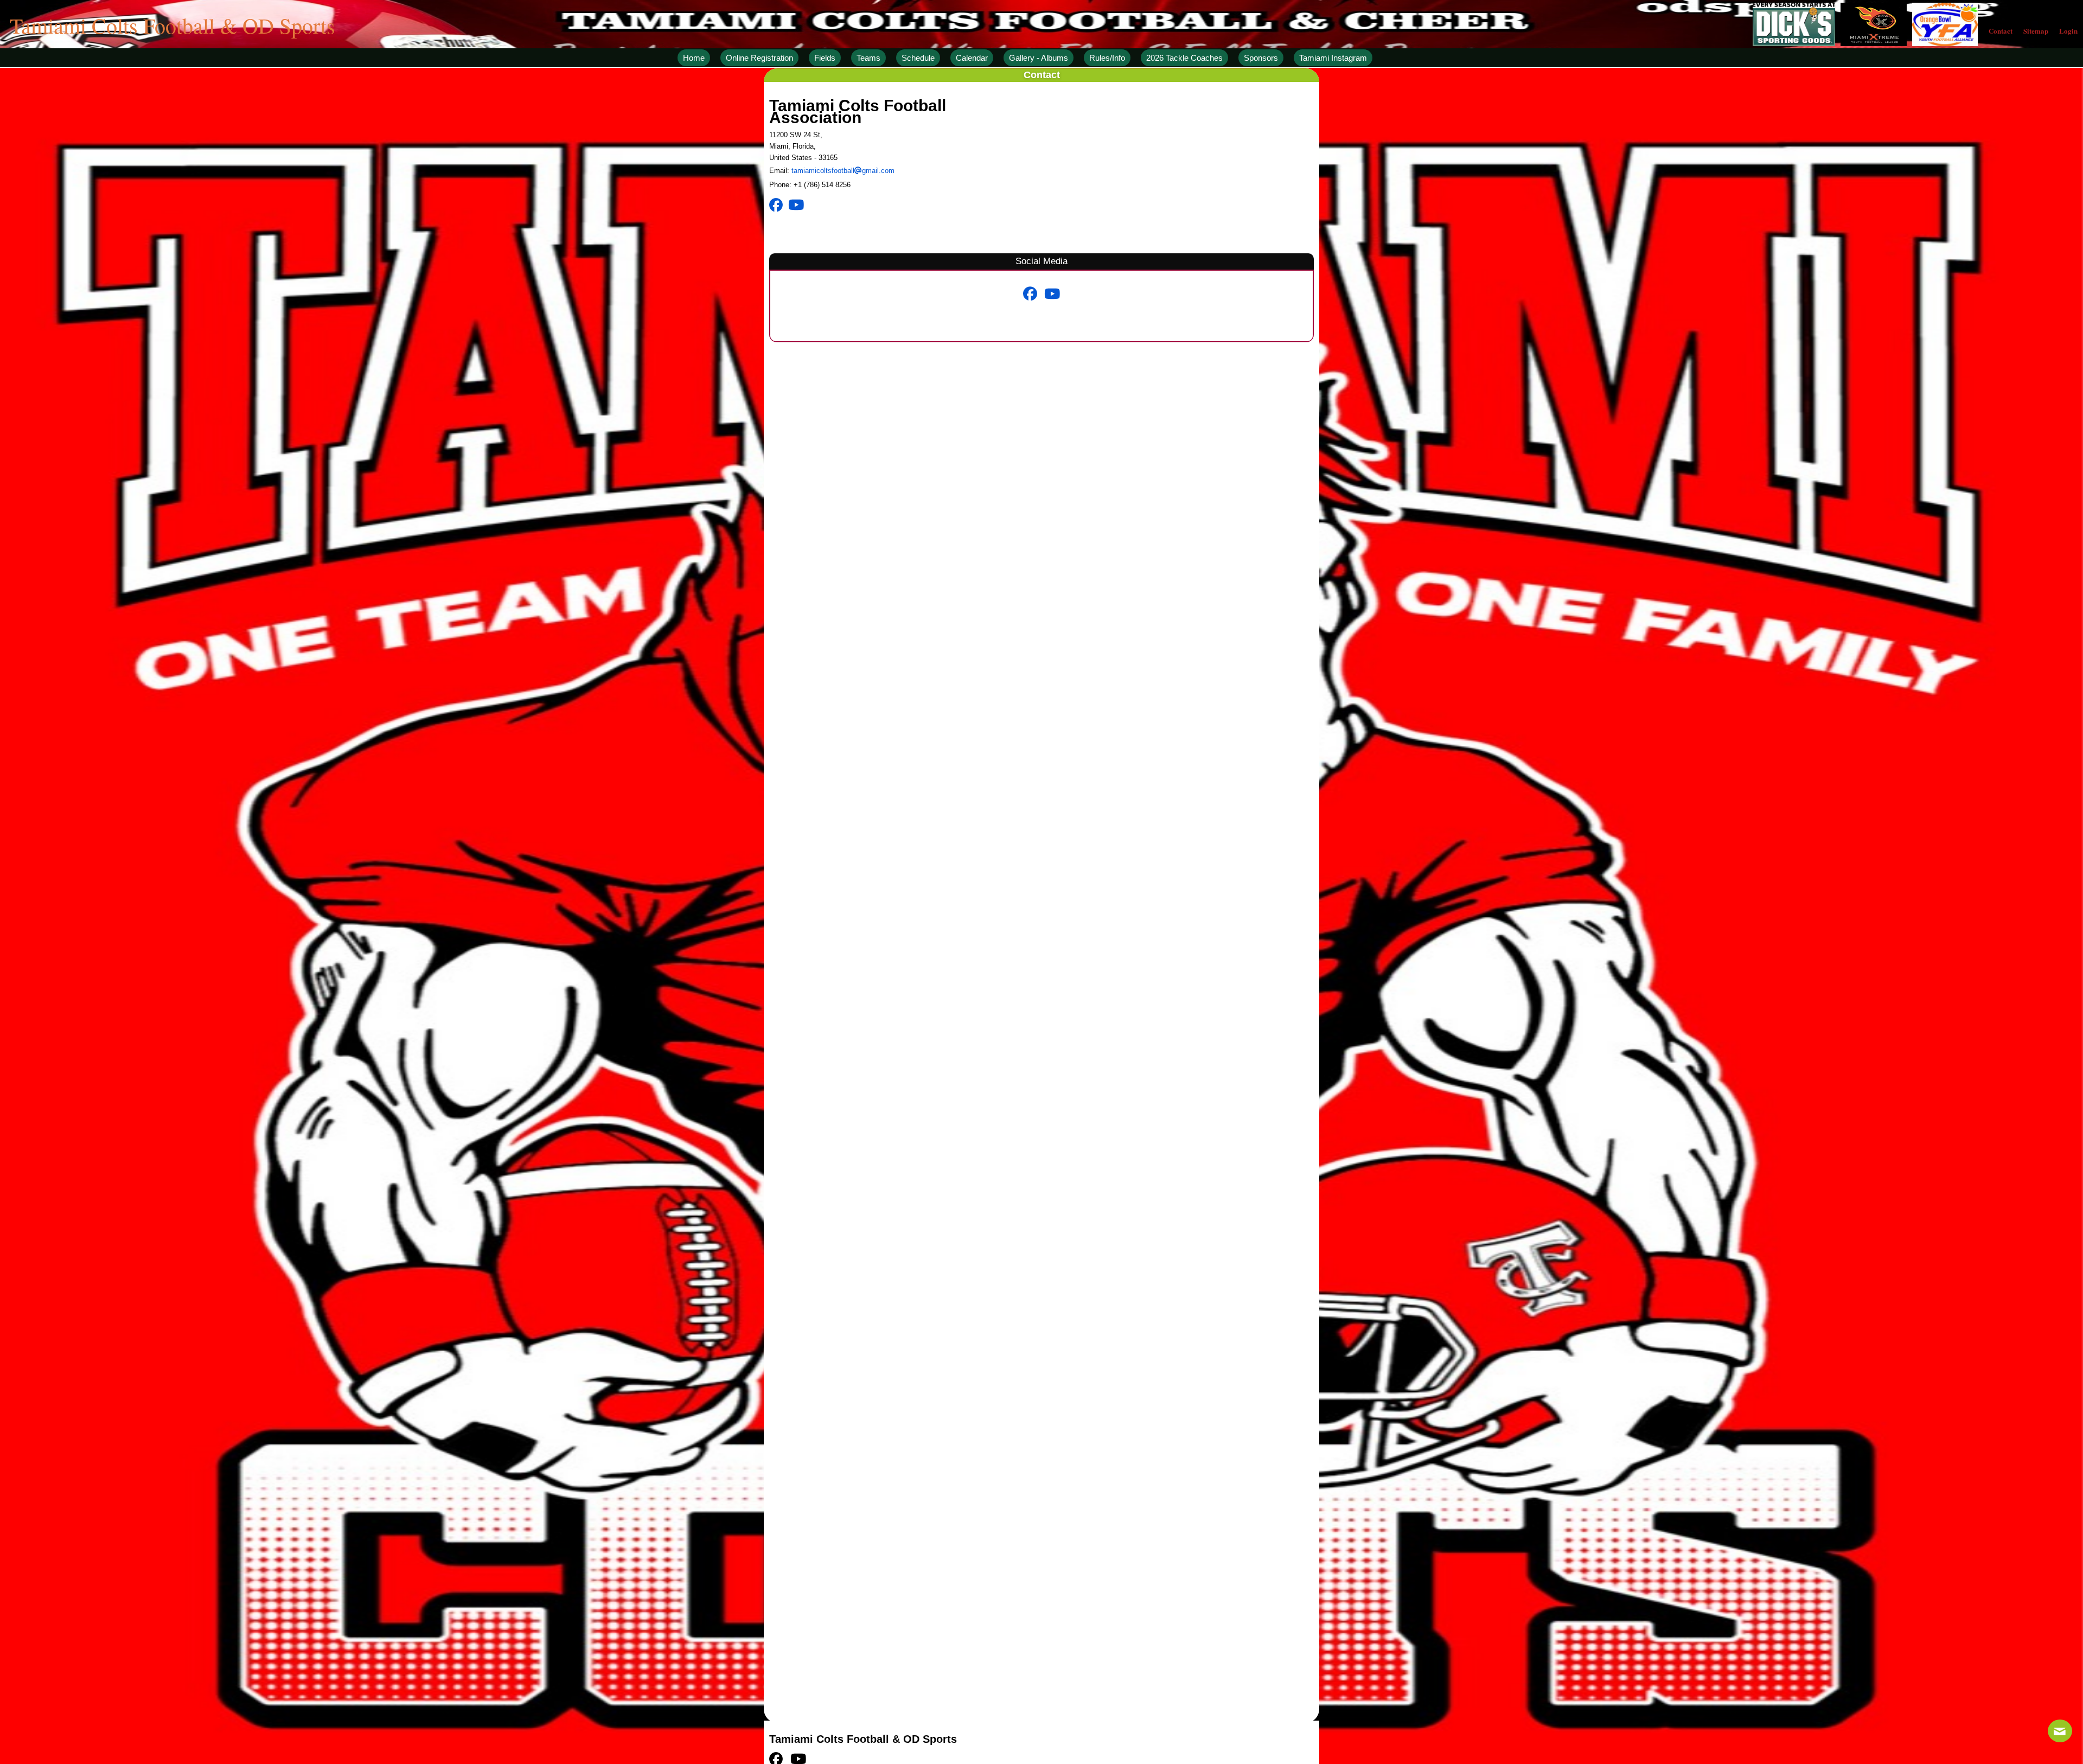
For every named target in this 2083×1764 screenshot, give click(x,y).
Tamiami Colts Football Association (858, 111)
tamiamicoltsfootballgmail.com (843, 171)
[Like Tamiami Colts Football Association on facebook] (779, 205)
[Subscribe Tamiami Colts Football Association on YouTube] (799, 205)
